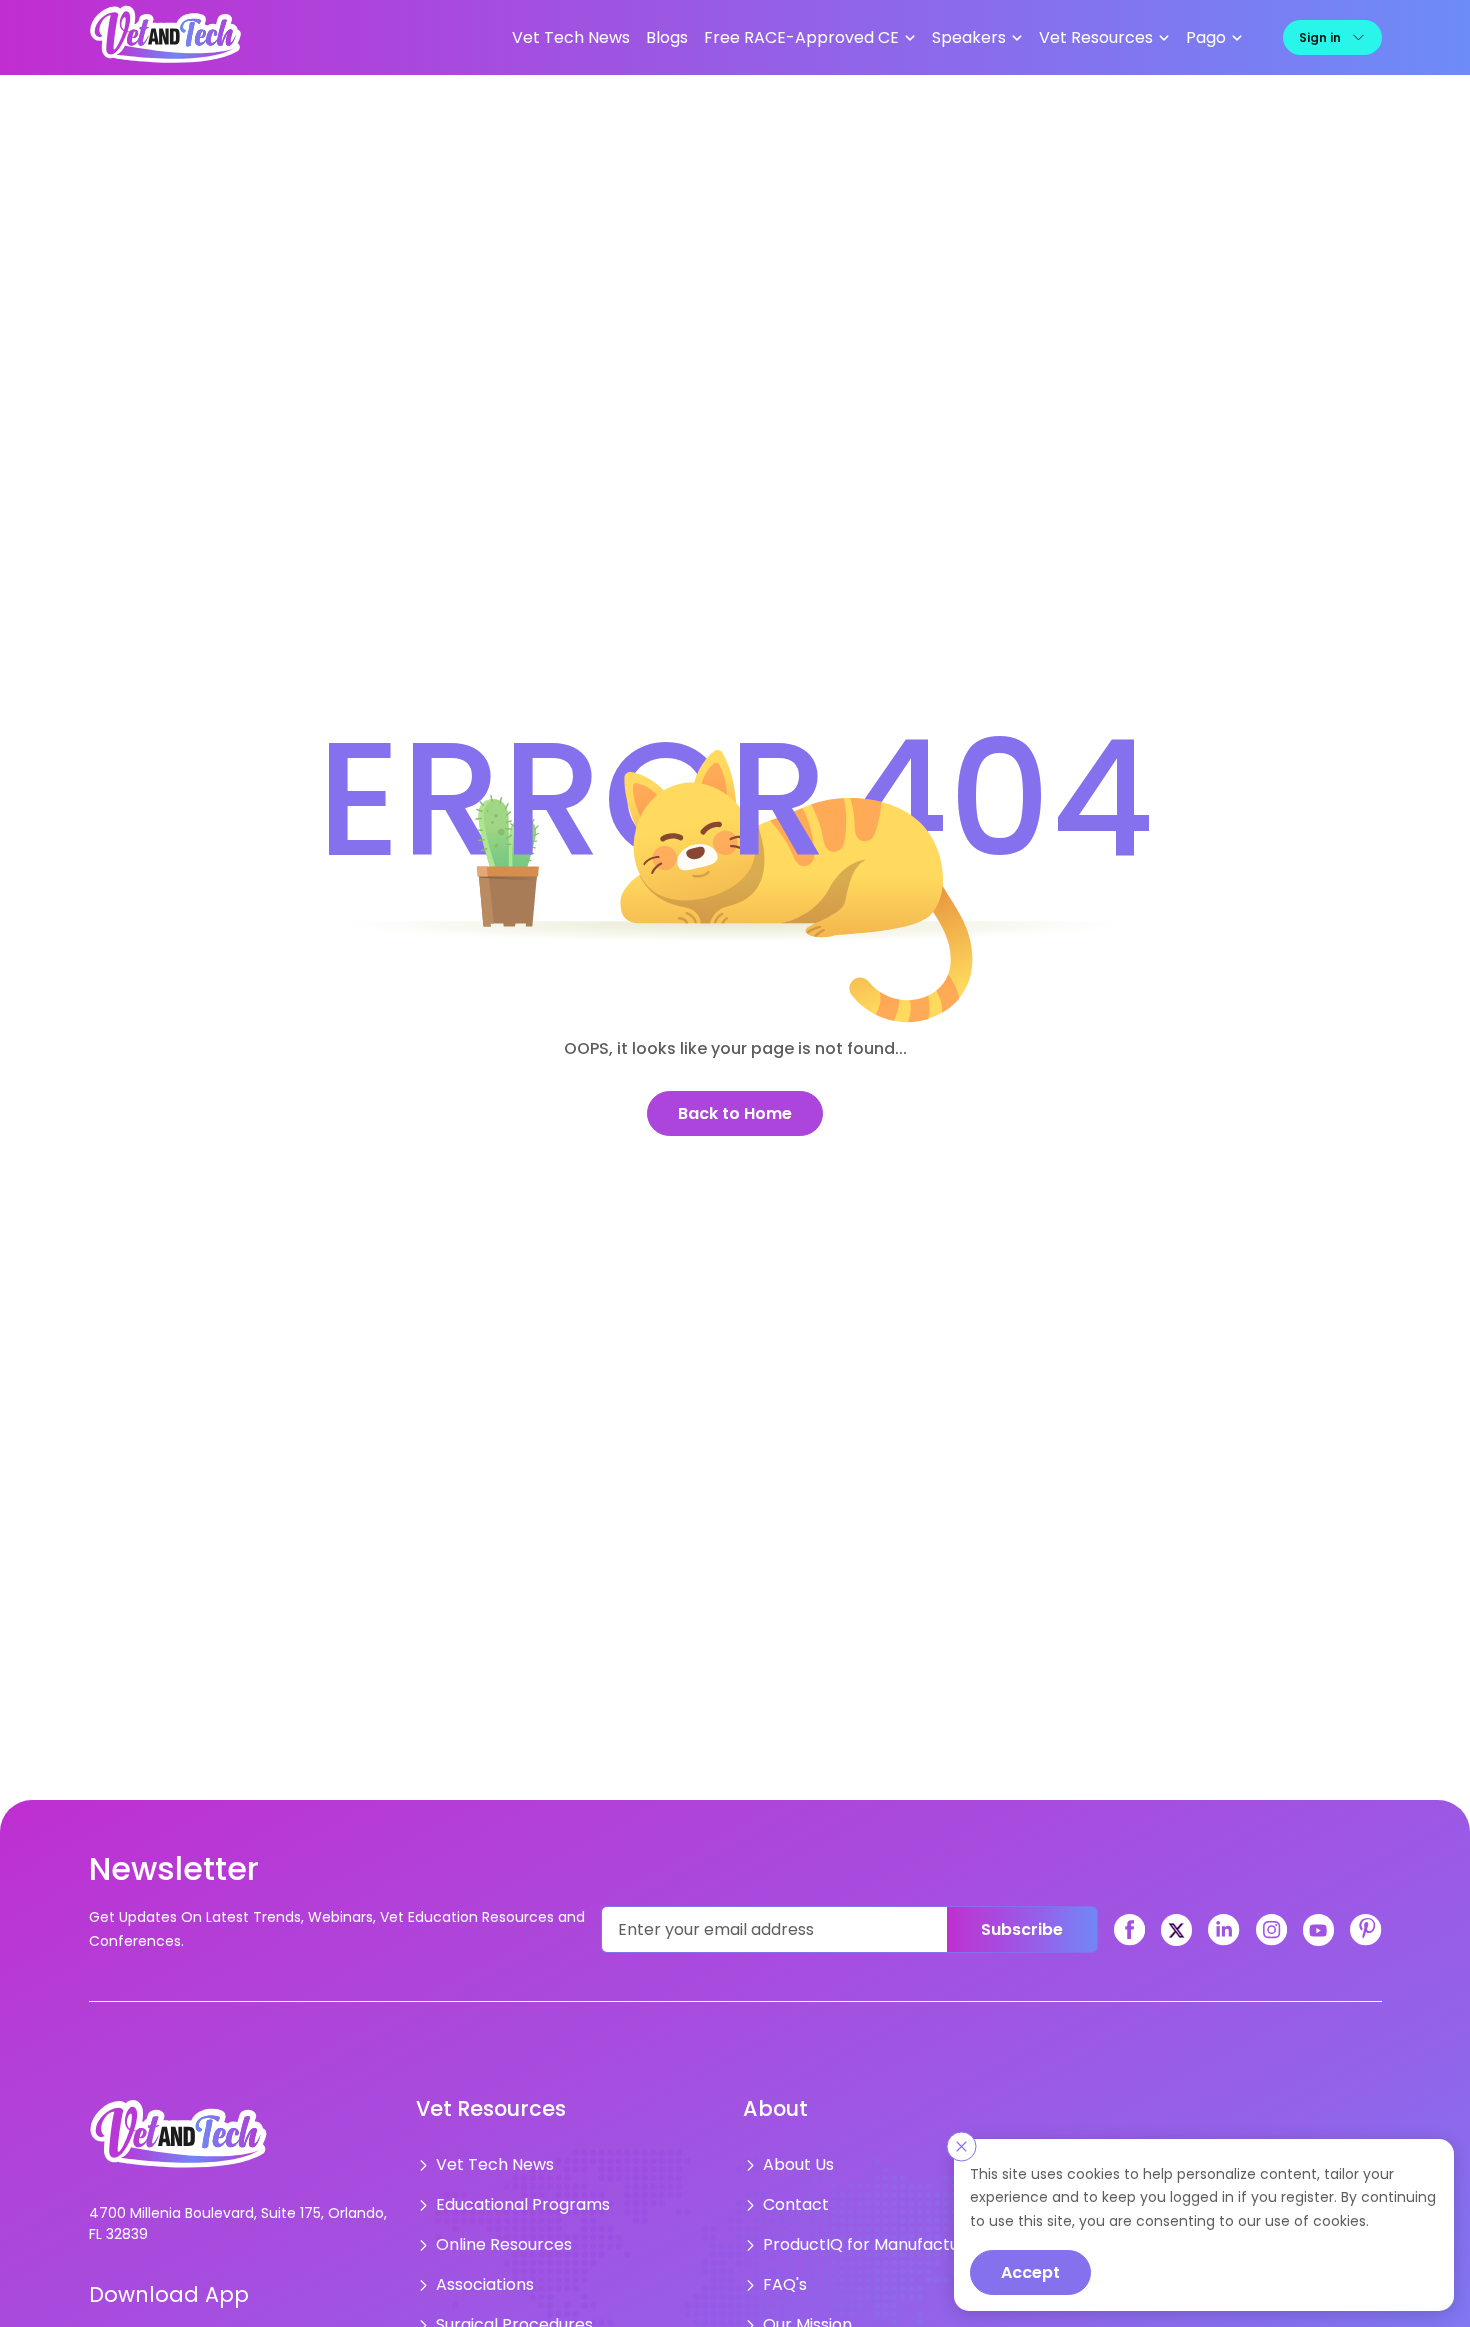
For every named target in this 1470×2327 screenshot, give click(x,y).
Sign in (1320, 36)
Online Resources (496, 2236)
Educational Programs (512, 2199)
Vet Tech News (643, 37)
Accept (1030, 2272)
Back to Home (735, 1112)
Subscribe (1022, 1928)
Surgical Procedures (505, 2310)
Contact (792, 2199)
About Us (794, 2162)
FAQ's (782, 2273)
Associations (479, 2273)
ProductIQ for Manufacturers (864, 2236)
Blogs (729, 37)
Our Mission (803, 2310)
